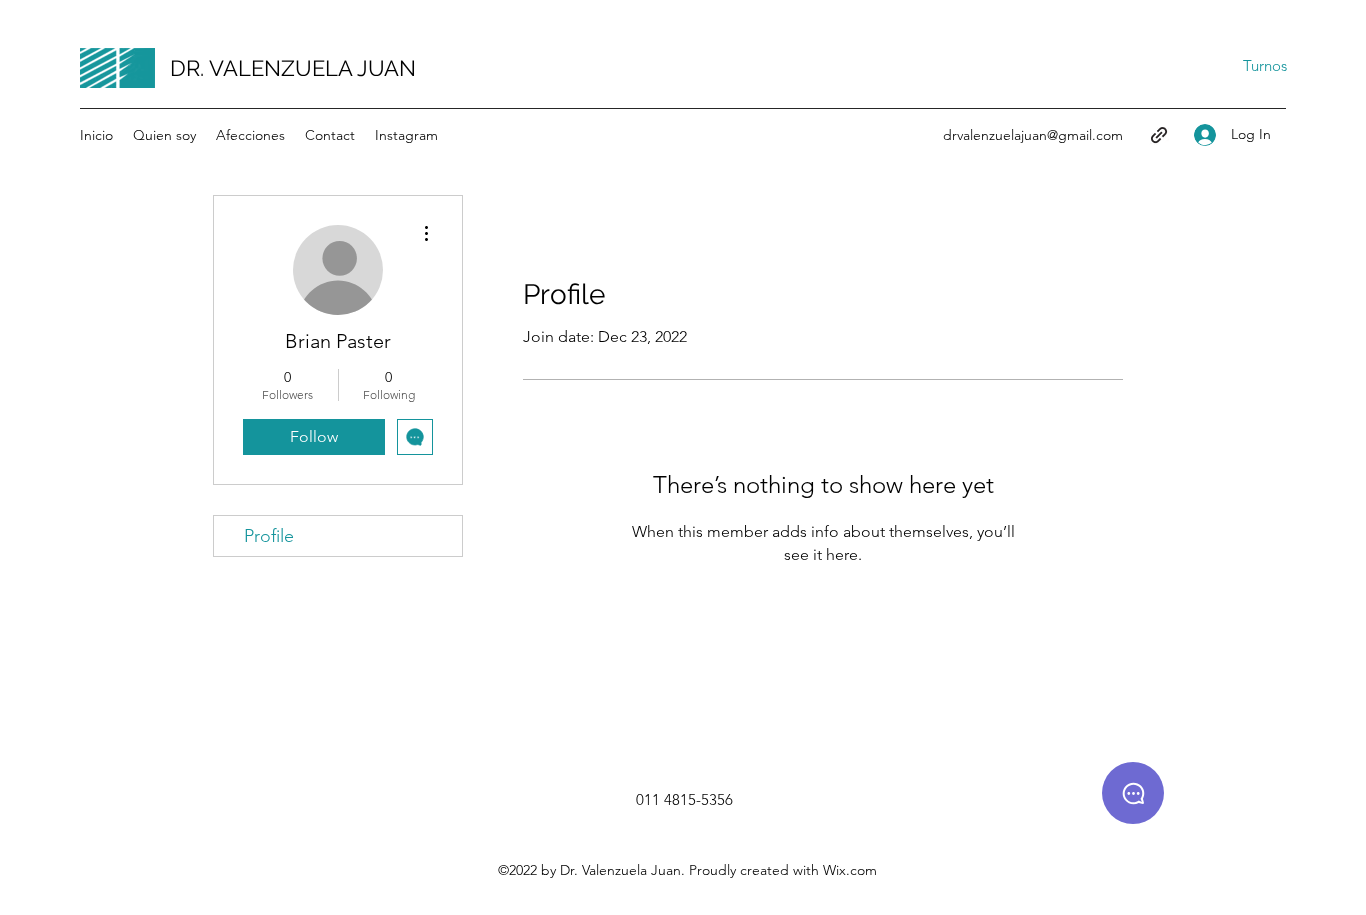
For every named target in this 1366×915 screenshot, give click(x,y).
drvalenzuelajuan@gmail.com (1033, 135)
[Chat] (1133, 793)
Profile (269, 536)
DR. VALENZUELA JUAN (293, 68)
